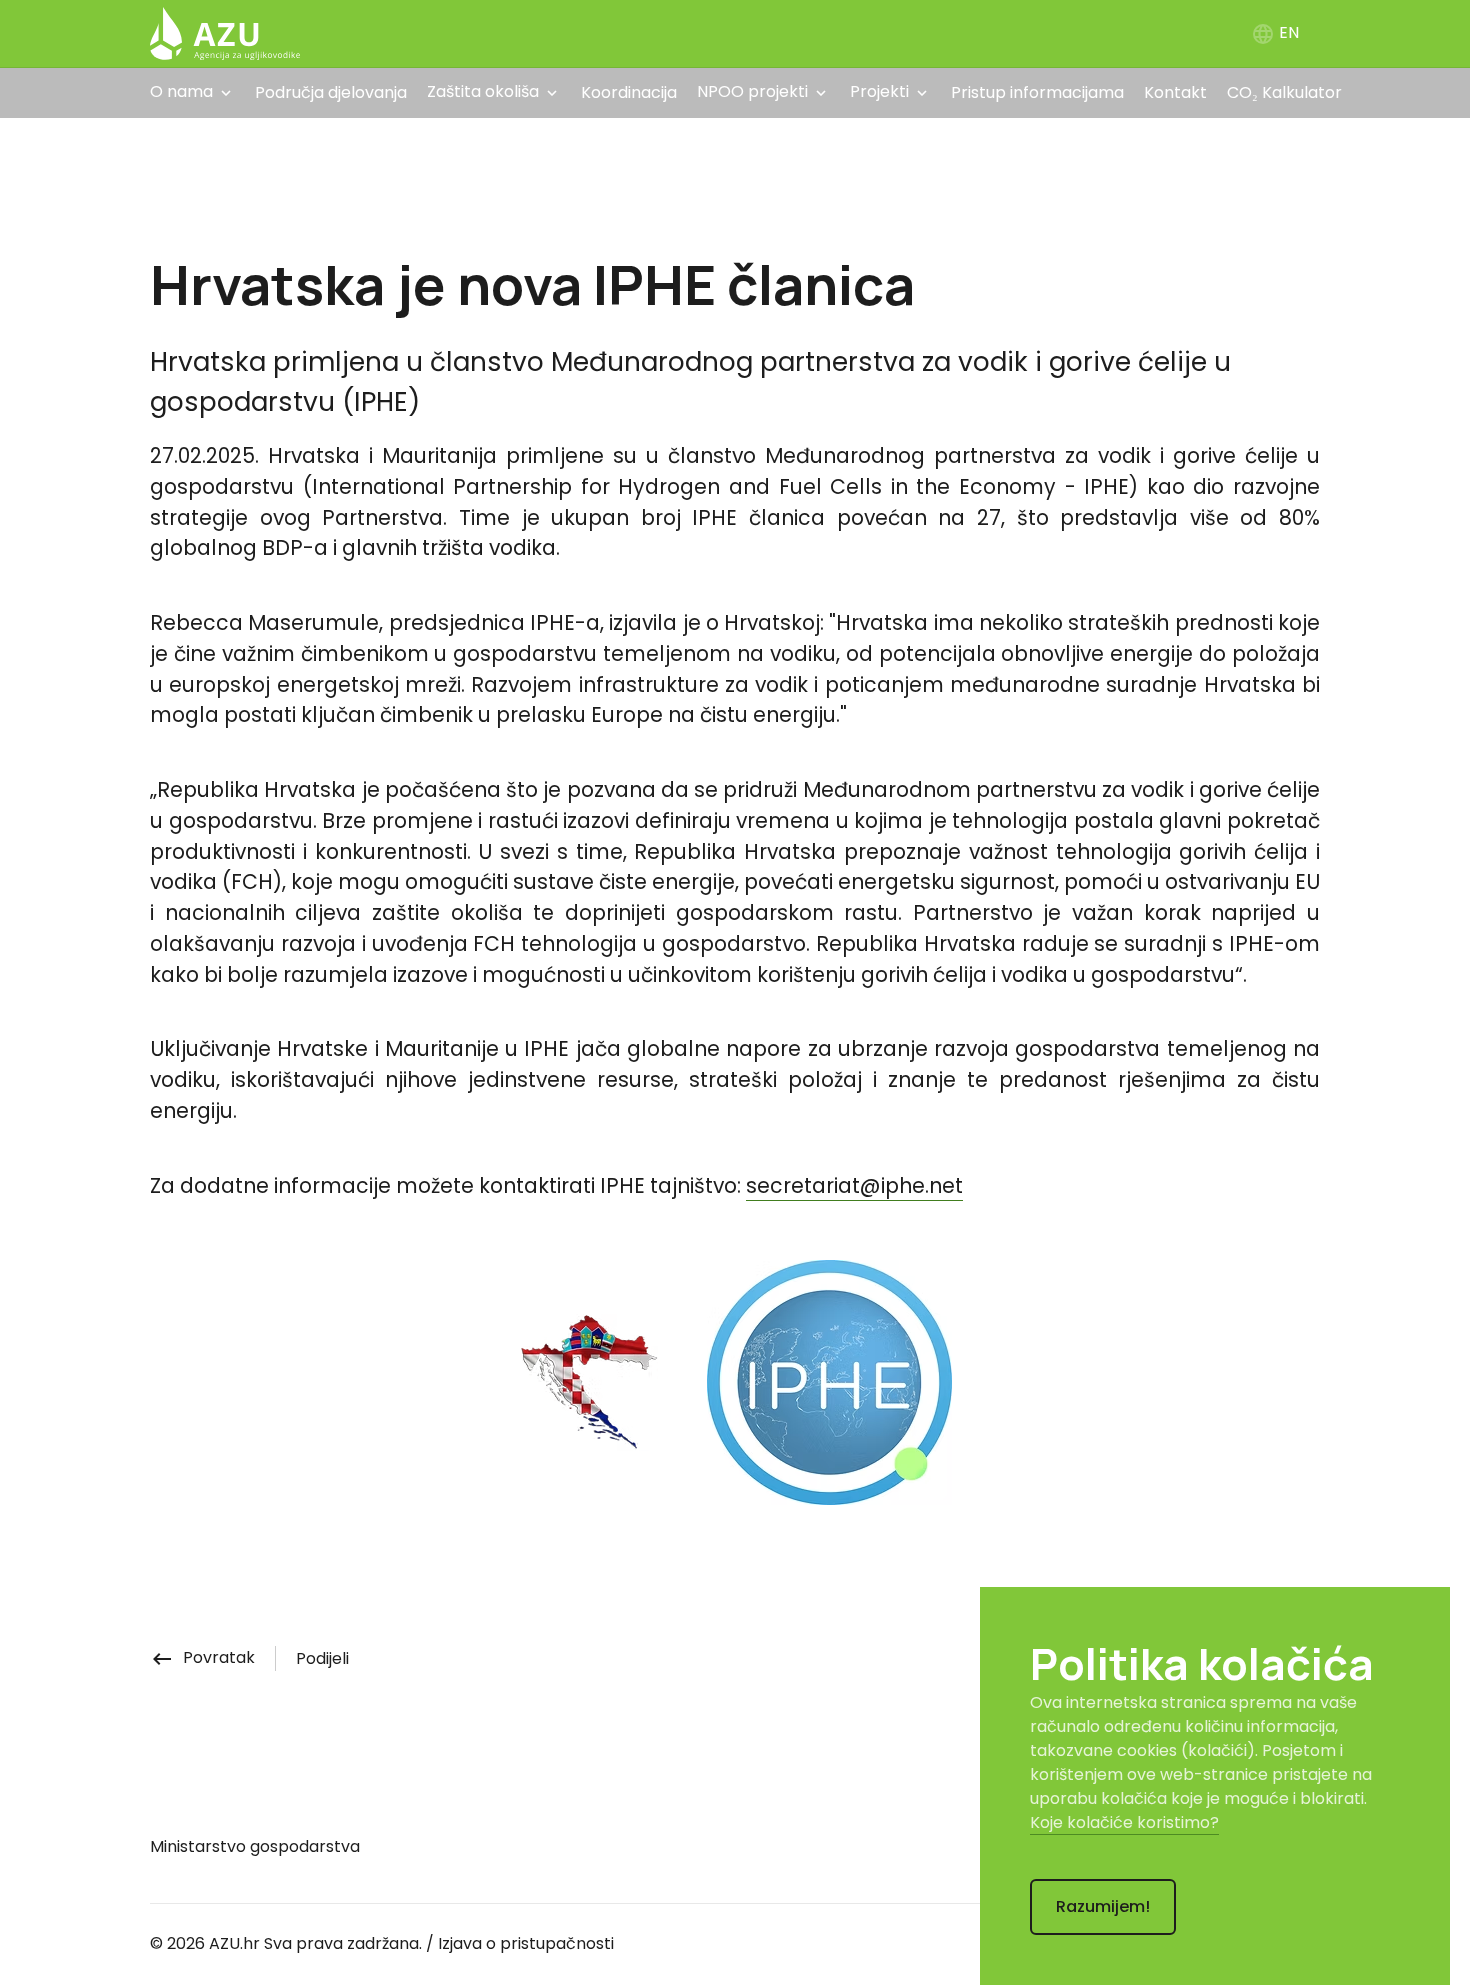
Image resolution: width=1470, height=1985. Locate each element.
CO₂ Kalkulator (1284, 92)
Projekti (879, 91)
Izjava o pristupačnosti (526, 1943)
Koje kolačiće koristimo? (1124, 1822)
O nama (181, 91)
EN (1275, 32)
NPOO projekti (752, 91)
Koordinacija (629, 92)
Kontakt (1175, 92)
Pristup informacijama (1037, 92)
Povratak (202, 1657)
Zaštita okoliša (483, 91)
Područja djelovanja (331, 92)
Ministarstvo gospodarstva (255, 1846)
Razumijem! (1103, 1906)
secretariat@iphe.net (854, 1185)
